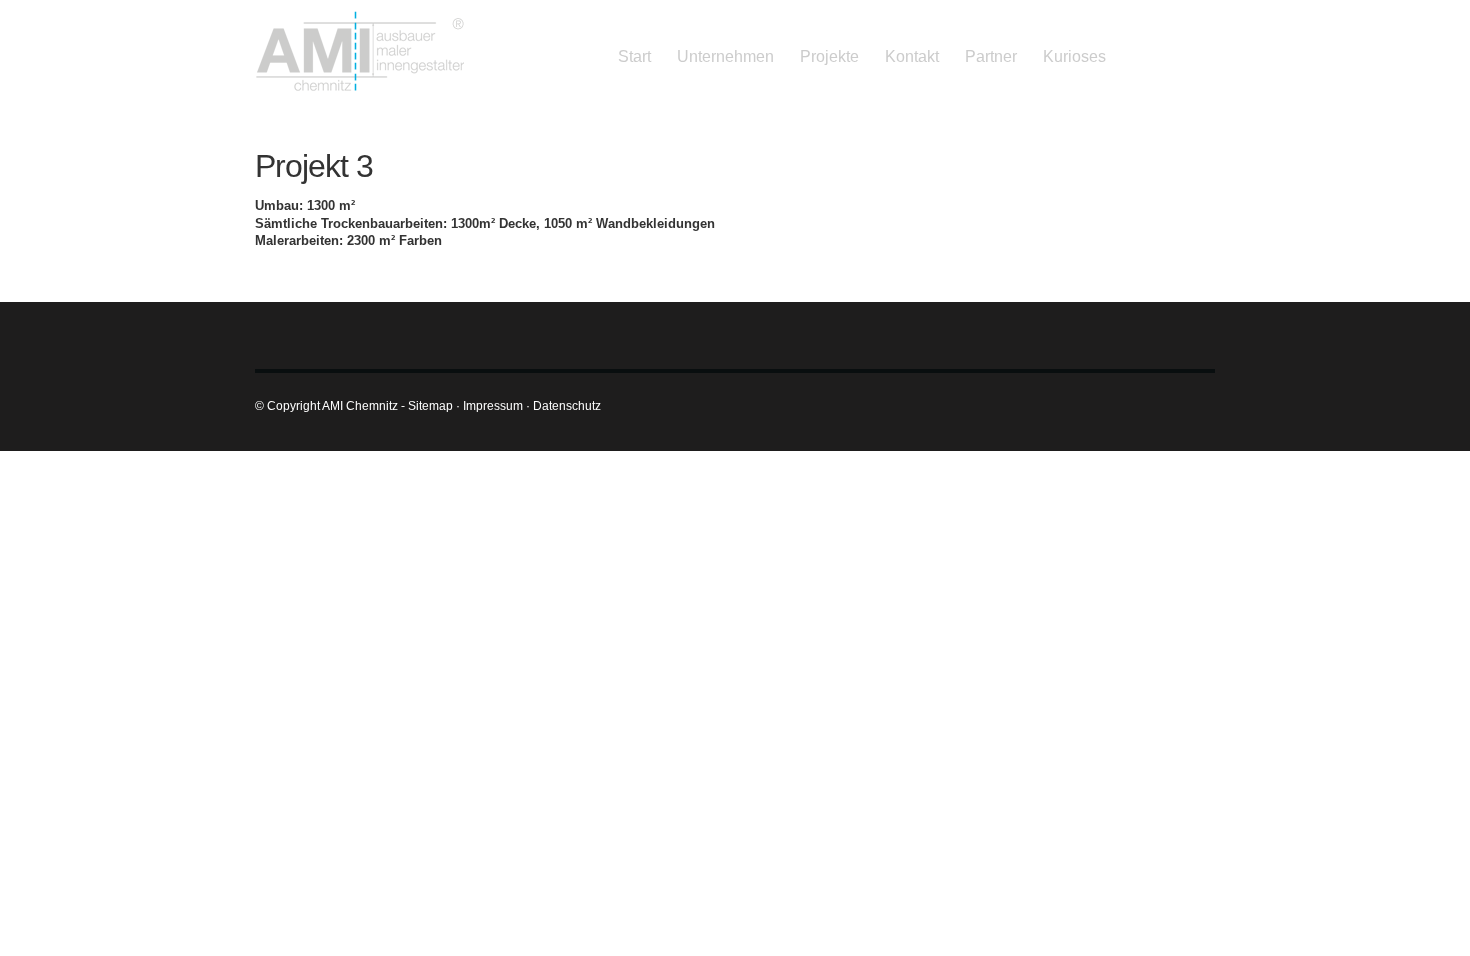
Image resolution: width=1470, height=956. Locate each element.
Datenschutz (567, 406)
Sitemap (430, 406)
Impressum (493, 406)
